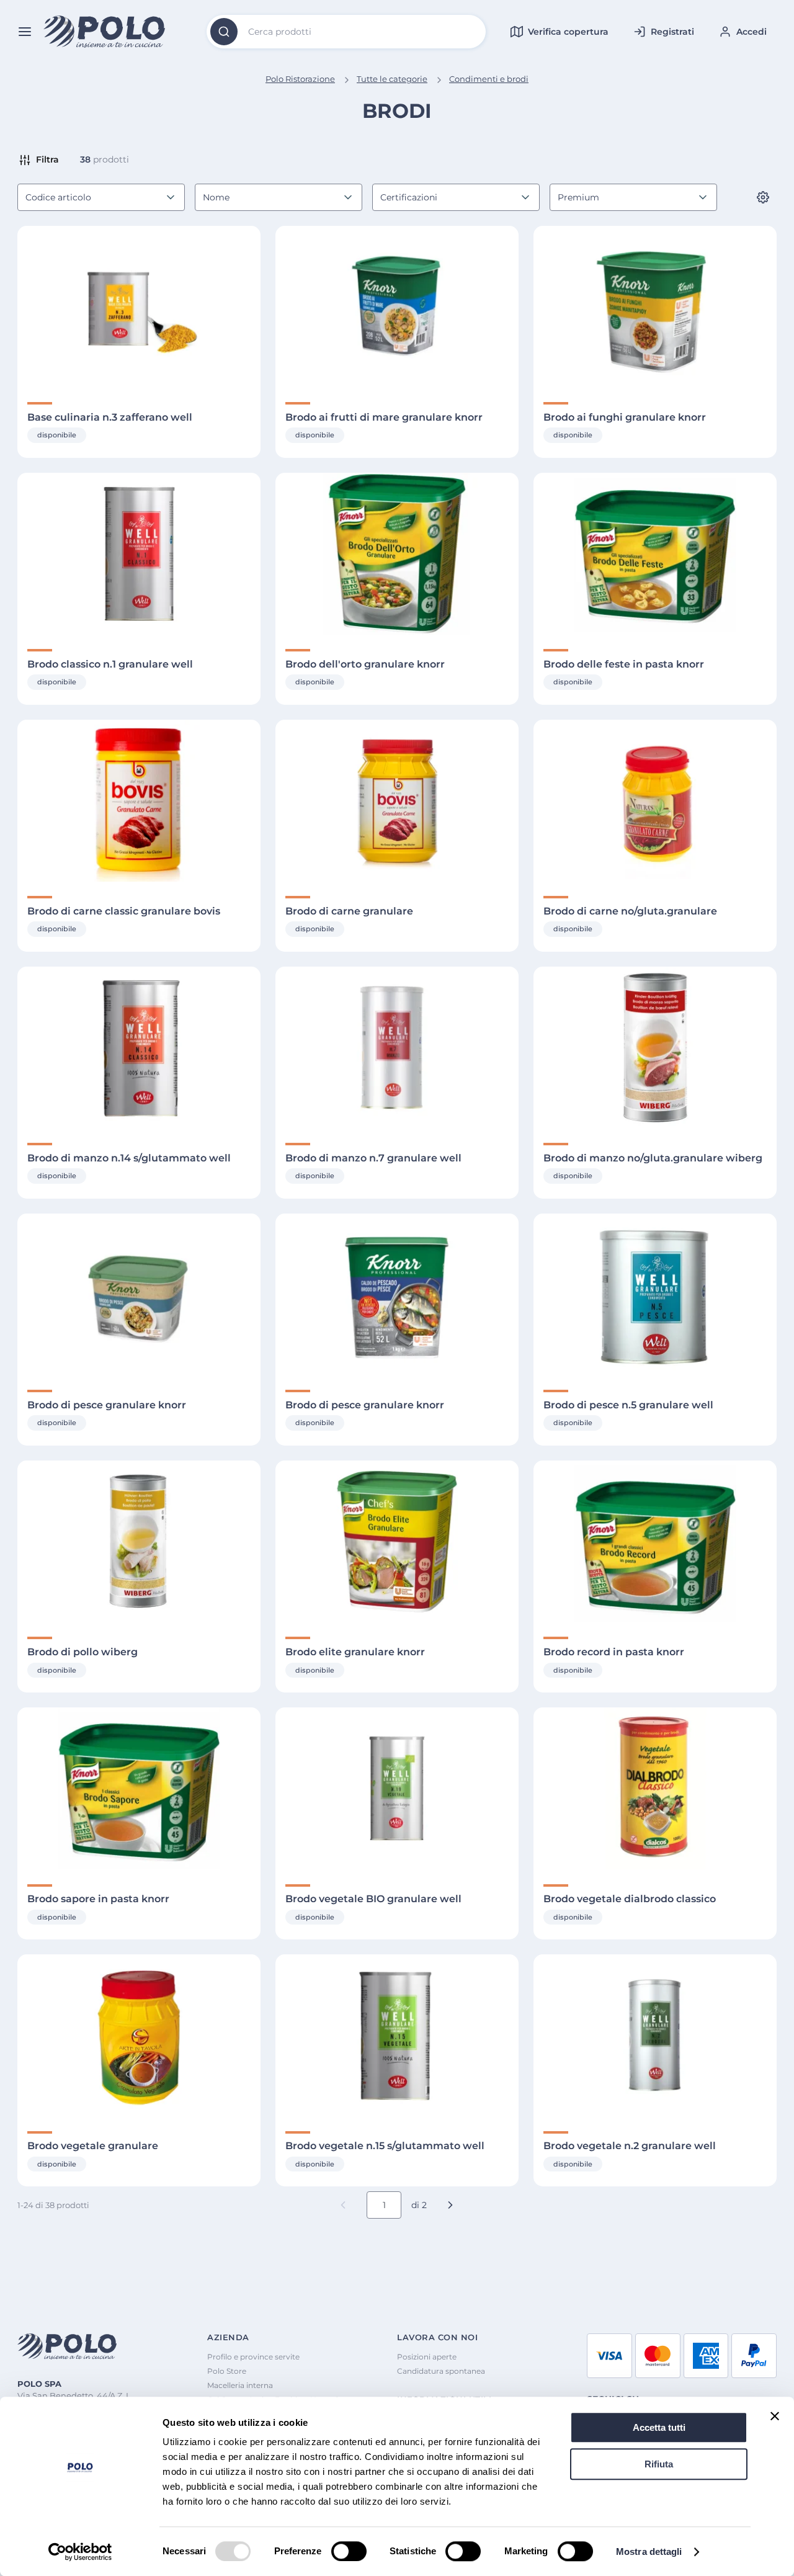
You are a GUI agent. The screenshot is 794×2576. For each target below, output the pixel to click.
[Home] (105, 32)
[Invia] (224, 32)
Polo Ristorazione (300, 79)
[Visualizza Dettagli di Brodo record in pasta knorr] (655, 1541)
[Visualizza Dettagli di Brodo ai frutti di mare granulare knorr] (397, 307)
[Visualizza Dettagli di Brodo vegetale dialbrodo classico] (655, 1788)
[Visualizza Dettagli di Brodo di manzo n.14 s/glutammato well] (139, 1048)
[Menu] (25, 32)
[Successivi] (450, 2205)
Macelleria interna (240, 2385)
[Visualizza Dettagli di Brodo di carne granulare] (397, 801)
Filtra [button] (47, 159)
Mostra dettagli (649, 2551)
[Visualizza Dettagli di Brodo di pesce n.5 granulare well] (655, 1295)
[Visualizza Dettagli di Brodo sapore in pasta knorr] (139, 1788)
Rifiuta (659, 2464)
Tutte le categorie (392, 79)
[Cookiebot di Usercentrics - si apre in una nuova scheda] (80, 2552)
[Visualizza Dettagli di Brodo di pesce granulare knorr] (139, 1295)
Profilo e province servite (253, 2357)
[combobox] (346, 32)
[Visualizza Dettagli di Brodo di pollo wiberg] (139, 1541)
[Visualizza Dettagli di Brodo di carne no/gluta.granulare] (655, 801)
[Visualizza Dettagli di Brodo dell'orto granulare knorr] (397, 554)
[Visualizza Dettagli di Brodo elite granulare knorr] (397, 1541)
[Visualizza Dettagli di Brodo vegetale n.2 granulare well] (655, 2035)
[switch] (349, 2551)
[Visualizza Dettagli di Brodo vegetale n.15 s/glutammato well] (397, 2035)
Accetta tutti (659, 2427)
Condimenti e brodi (489, 79)
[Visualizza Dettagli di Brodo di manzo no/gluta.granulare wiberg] (655, 1048)
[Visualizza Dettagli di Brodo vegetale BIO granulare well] (397, 1788)
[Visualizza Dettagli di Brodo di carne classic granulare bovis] (139, 801)
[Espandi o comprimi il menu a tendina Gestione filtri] (763, 197)
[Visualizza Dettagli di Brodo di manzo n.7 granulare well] (397, 1048)
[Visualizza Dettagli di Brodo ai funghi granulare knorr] (655, 307)
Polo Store (227, 2371)
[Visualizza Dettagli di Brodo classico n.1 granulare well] (139, 554)
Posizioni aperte (427, 2357)
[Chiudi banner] (775, 2416)
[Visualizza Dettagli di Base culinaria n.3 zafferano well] (139, 307)
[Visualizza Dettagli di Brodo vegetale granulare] (139, 2035)
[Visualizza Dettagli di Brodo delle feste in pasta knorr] (655, 554)
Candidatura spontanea (441, 2371)
